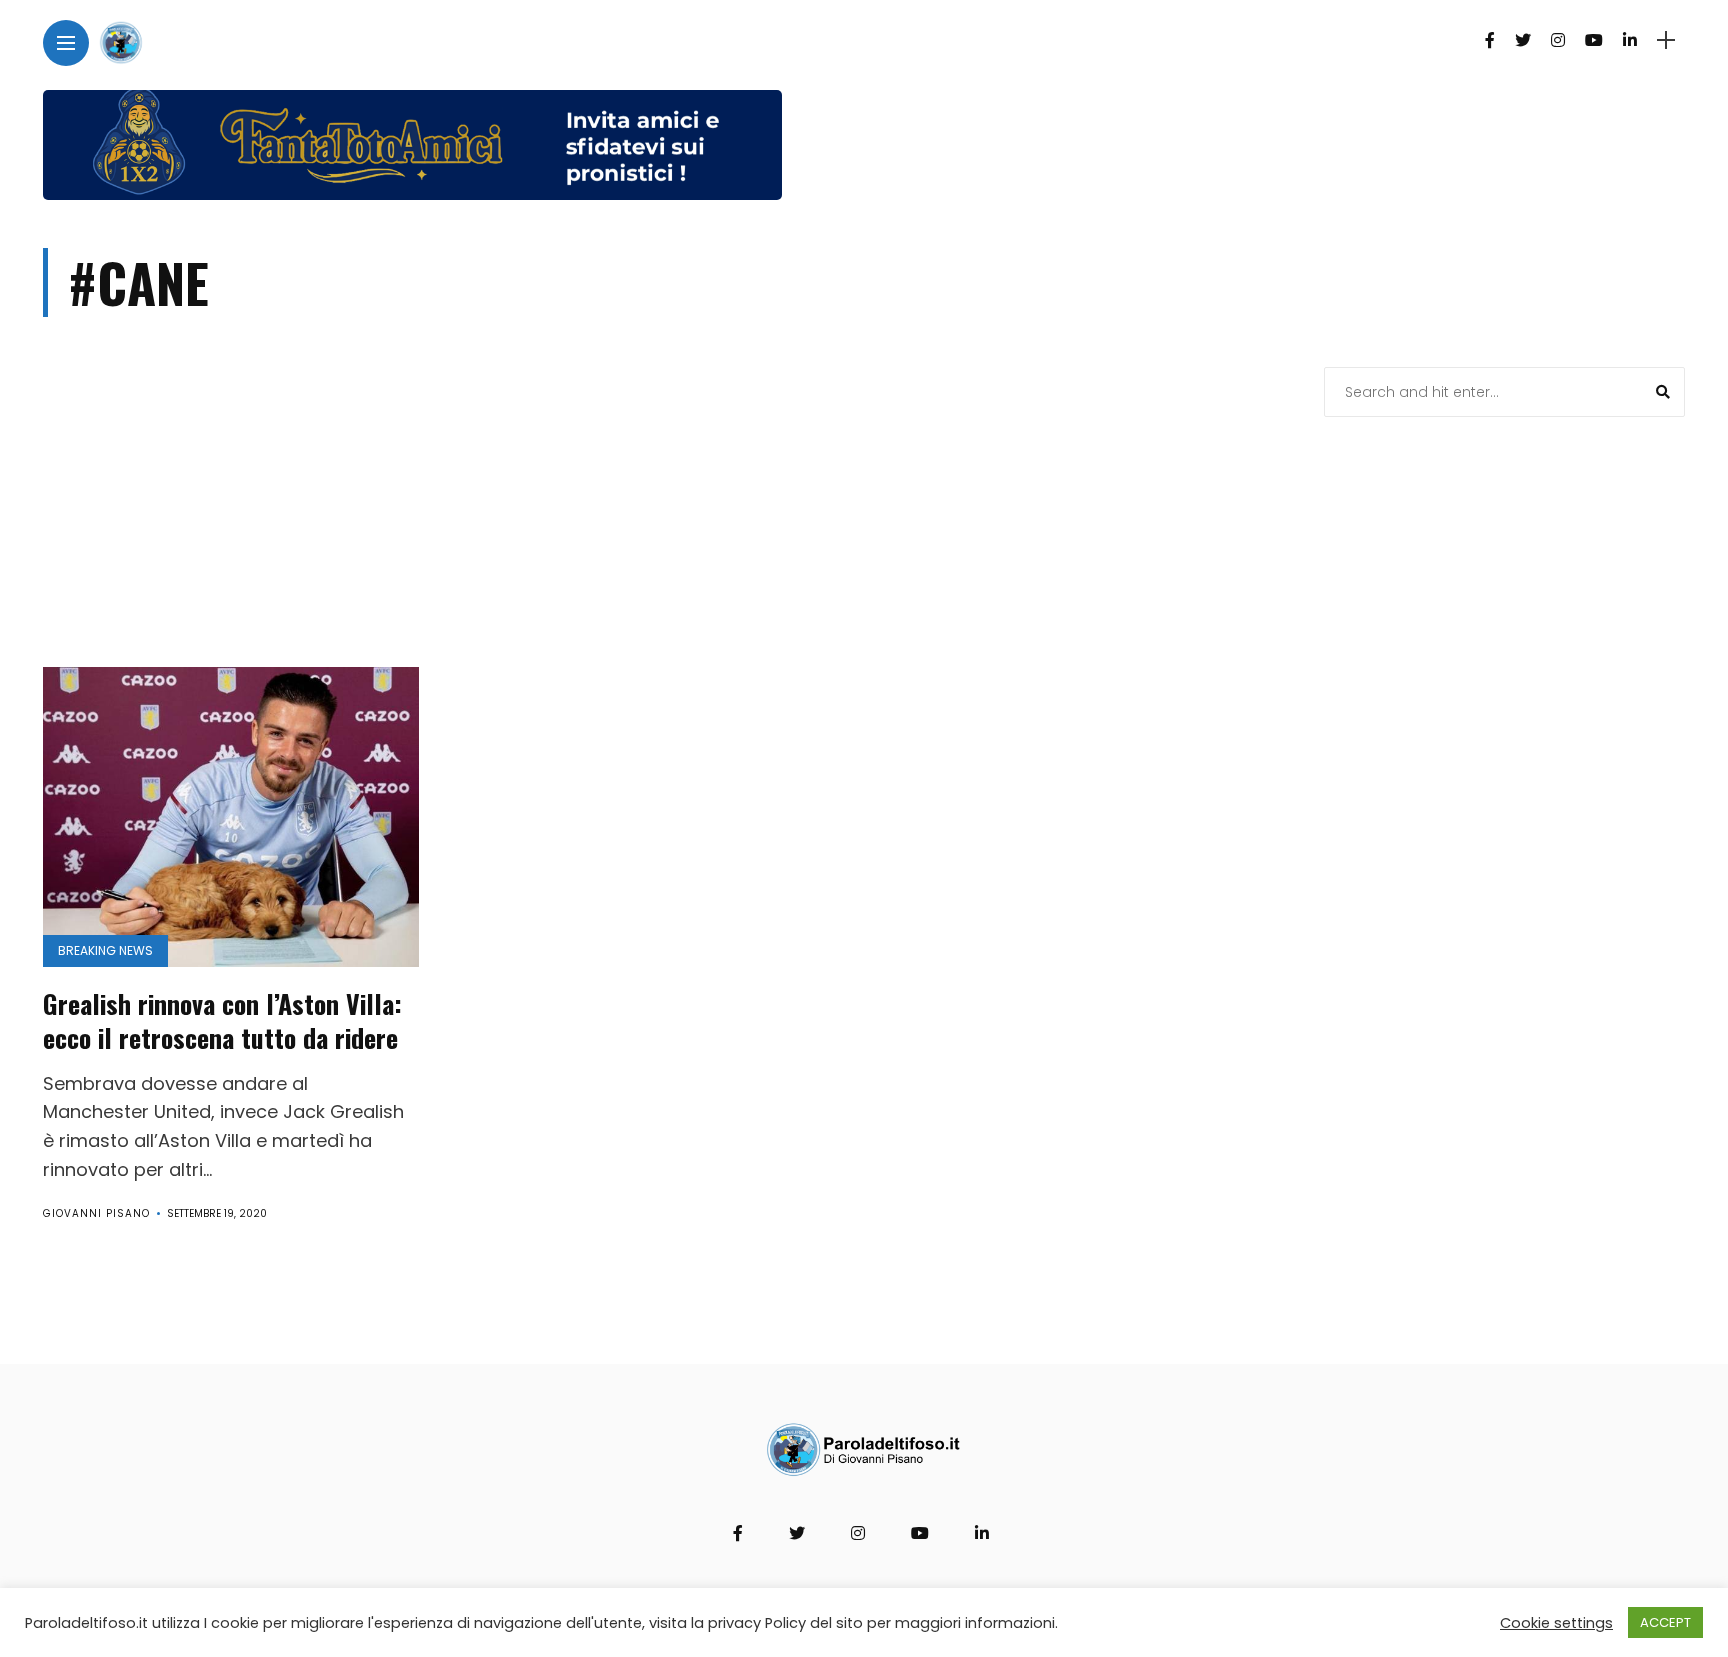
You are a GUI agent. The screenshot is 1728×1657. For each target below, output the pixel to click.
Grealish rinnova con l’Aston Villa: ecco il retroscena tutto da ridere (222, 1020)
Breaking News (105, 950)
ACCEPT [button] (1665, 1622)
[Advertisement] (659, 517)
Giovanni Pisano (96, 1213)
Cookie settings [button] (1556, 1623)
